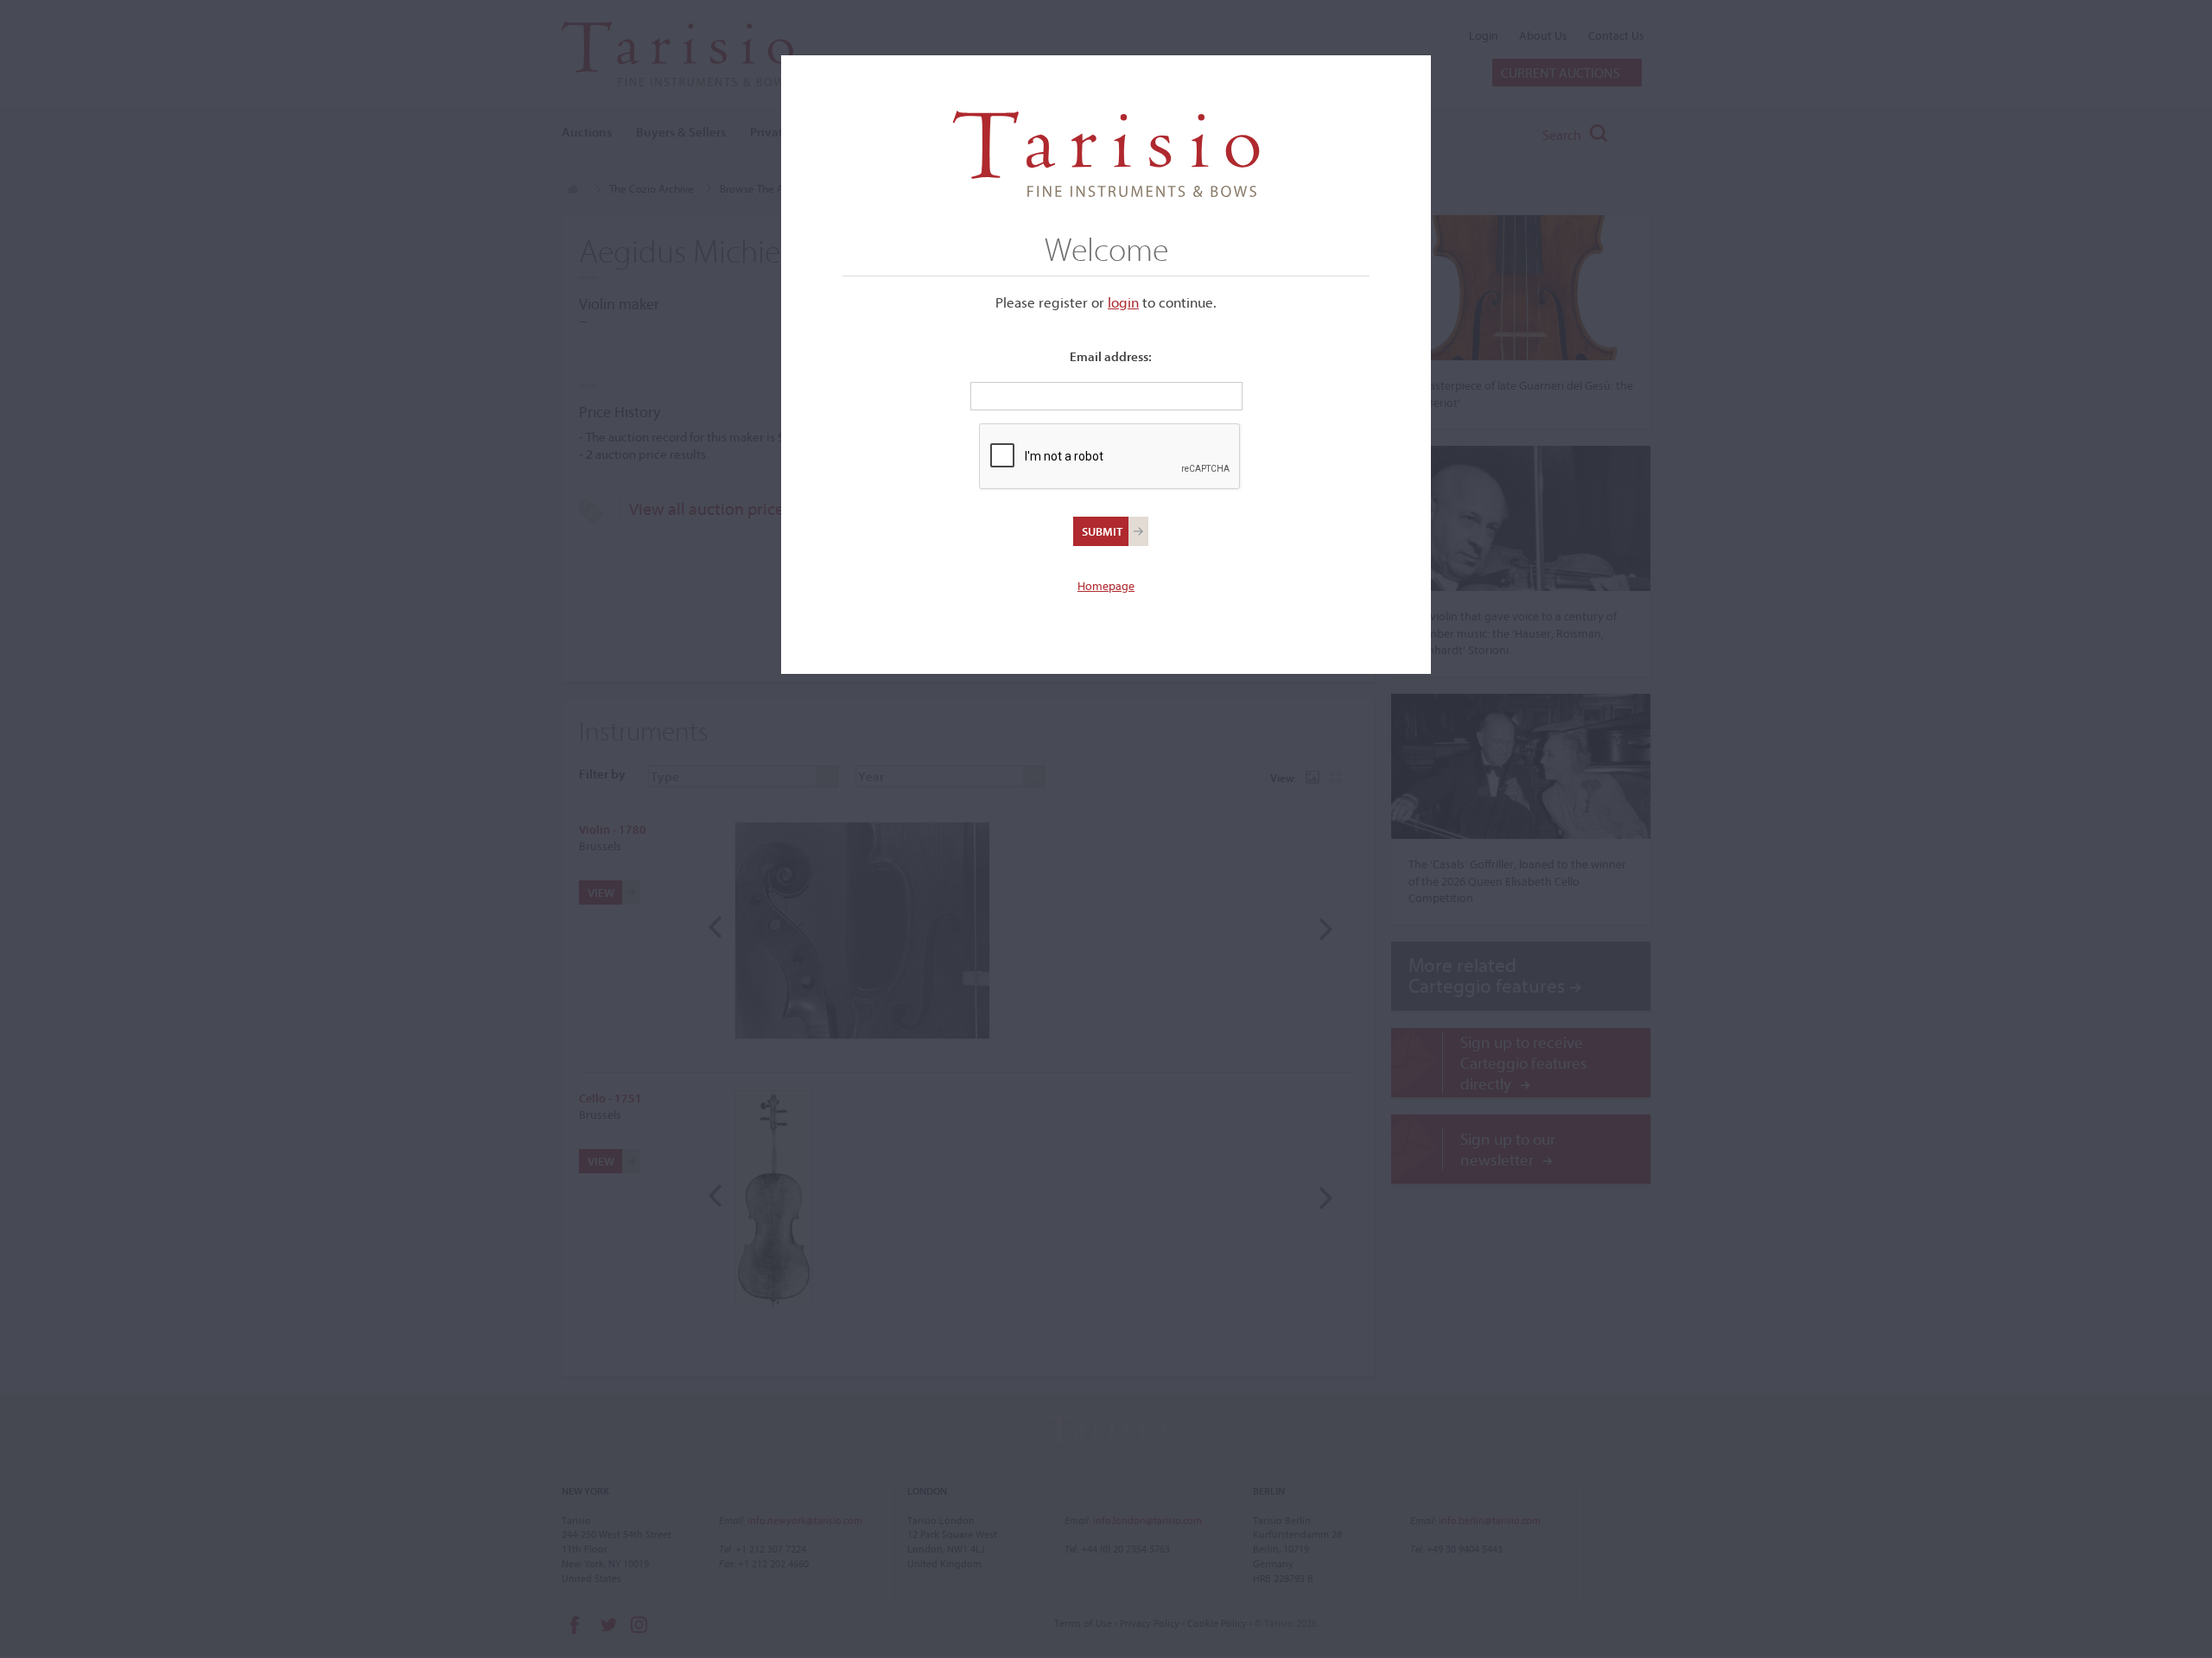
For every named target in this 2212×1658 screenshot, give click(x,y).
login (1123, 302)
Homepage (1106, 586)
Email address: (1111, 356)
